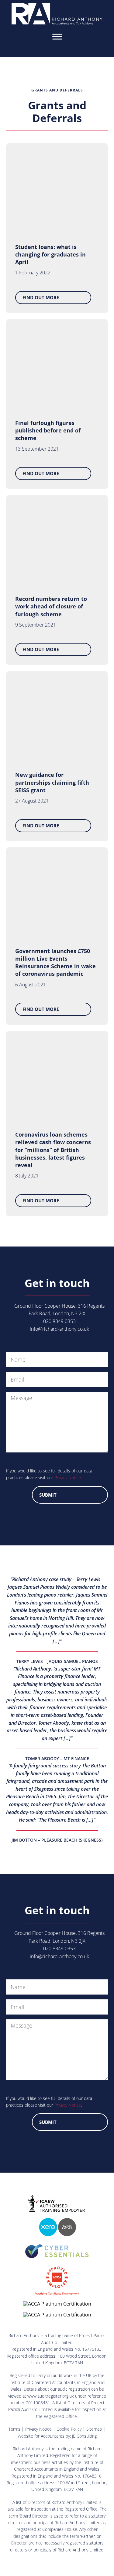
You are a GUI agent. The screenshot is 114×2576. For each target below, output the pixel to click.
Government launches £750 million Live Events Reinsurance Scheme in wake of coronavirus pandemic (55, 962)
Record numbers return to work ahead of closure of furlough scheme (51, 606)
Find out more (41, 297)
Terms (14, 2429)
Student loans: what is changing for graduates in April (50, 254)
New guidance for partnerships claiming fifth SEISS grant (52, 782)
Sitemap (94, 2429)
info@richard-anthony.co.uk (59, 1329)
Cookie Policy (69, 2429)
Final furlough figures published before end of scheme (48, 430)
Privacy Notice (68, 1477)
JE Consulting (84, 2436)
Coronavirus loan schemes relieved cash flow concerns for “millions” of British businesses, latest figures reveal (53, 1150)
